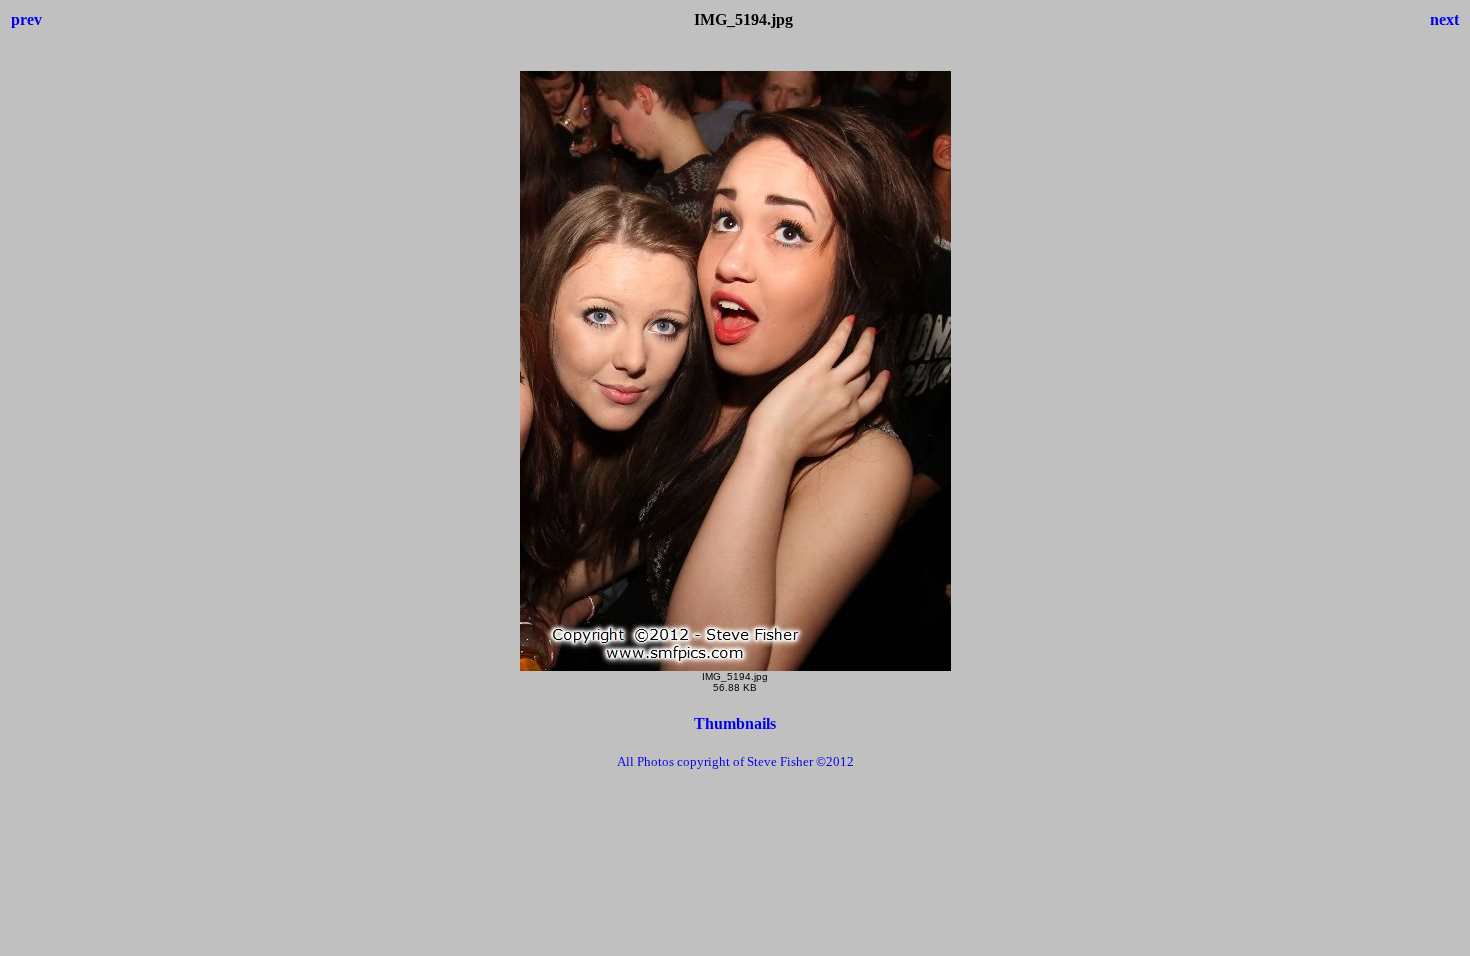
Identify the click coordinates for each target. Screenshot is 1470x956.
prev (26, 19)
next (1444, 19)
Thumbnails (735, 723)
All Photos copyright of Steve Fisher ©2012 (735, 761)
